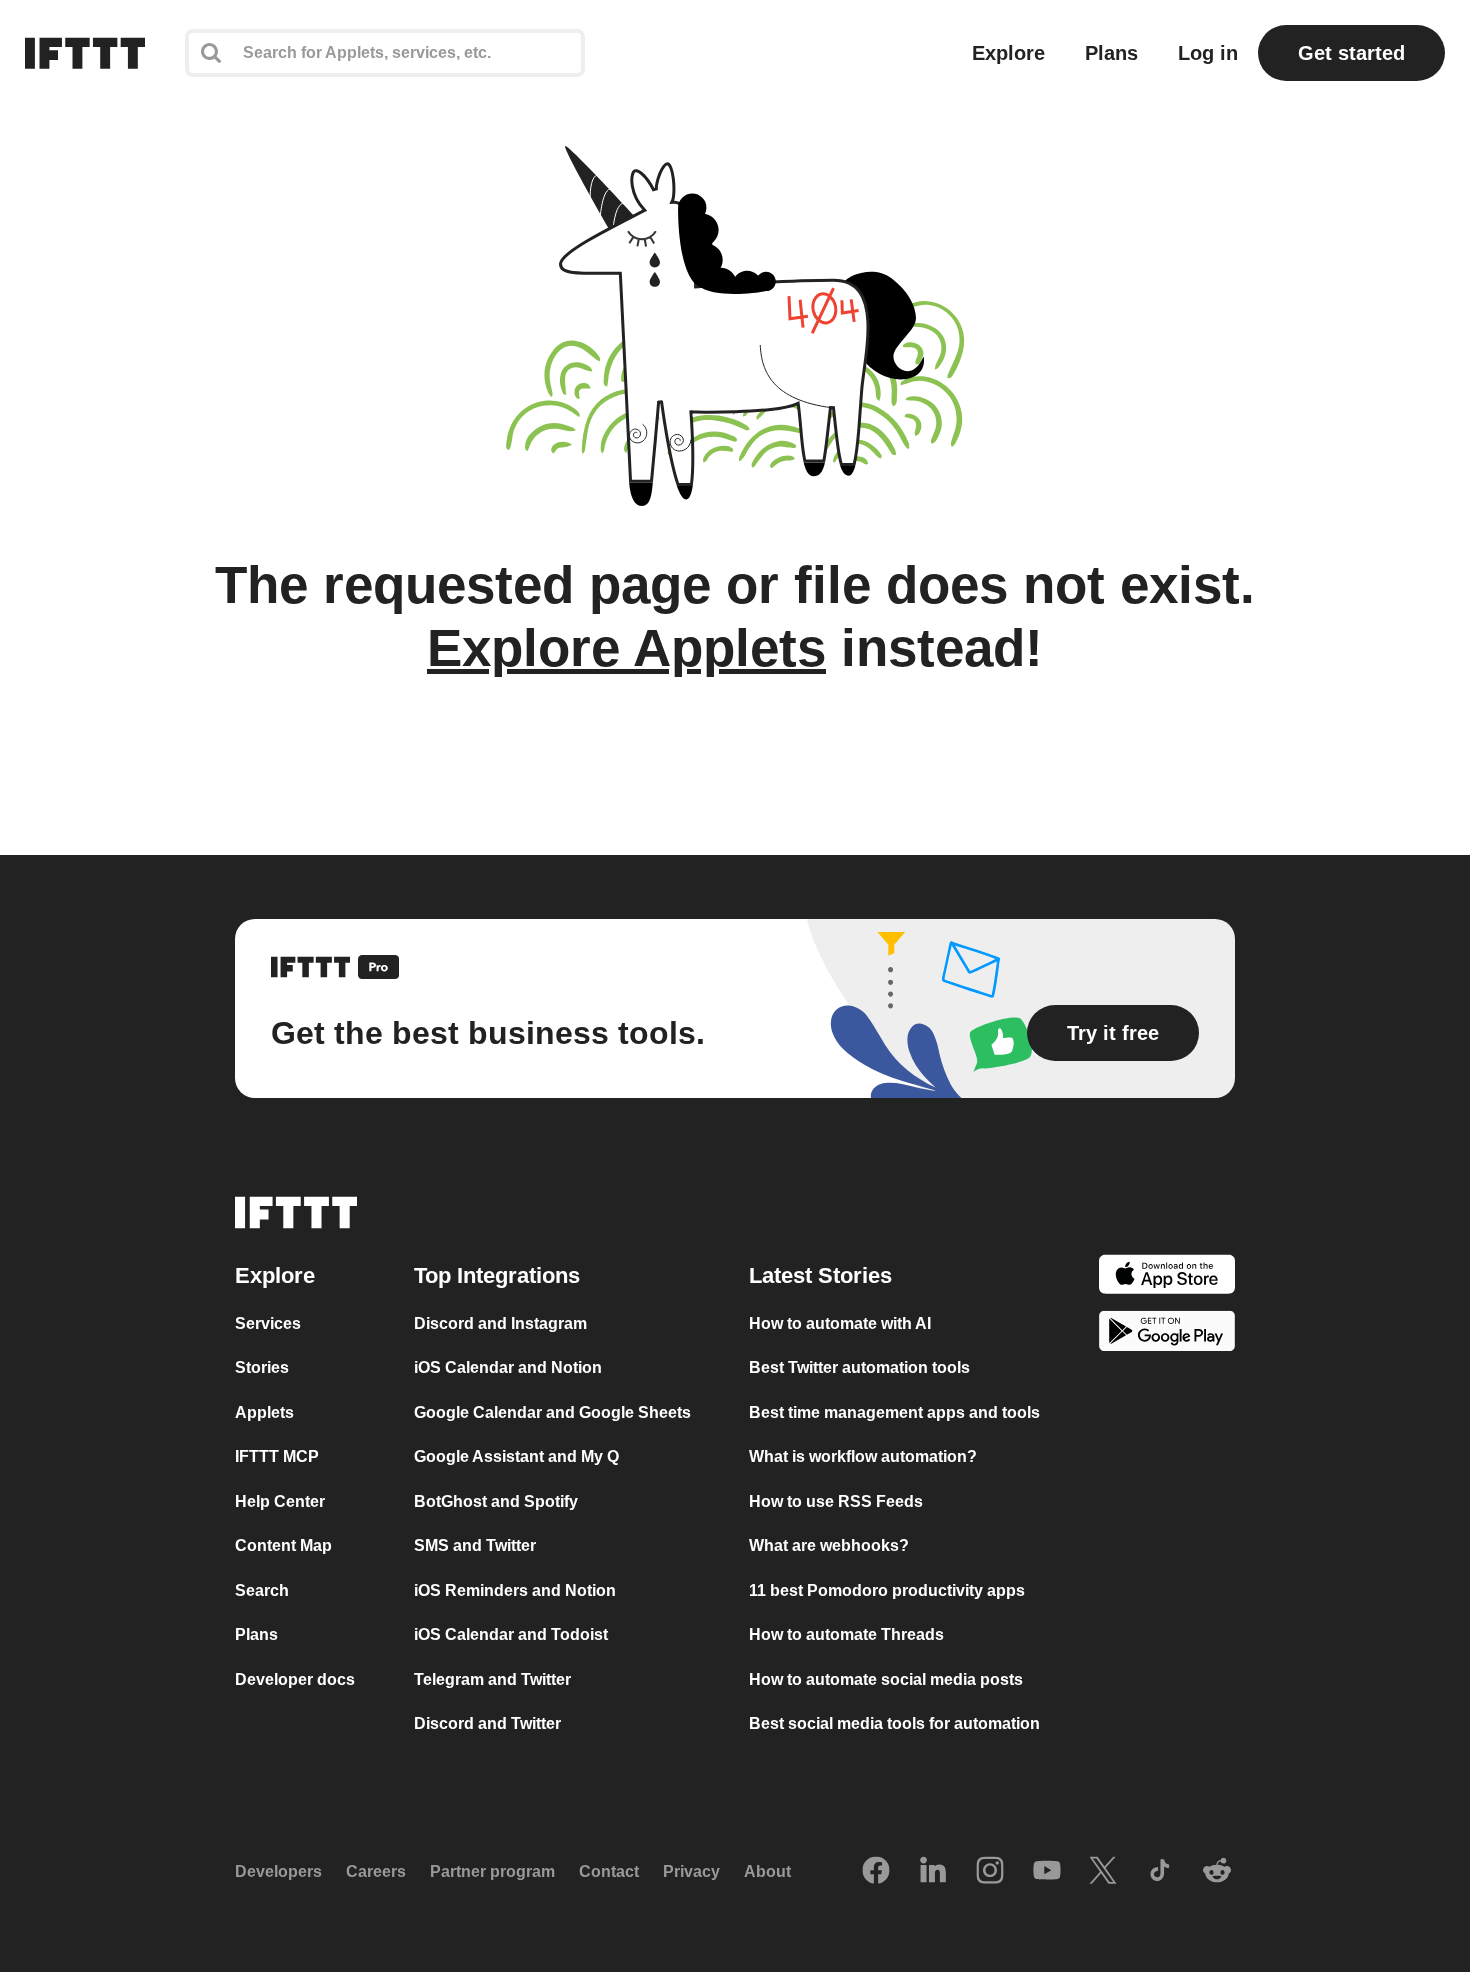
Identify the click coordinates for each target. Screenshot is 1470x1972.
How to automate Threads (846, 1635)
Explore (1008, 53)
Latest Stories (820, 1275)
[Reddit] (1217, 1872)
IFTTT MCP (277, 1457)
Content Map (283, 1546)
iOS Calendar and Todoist (511, 1635)
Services (268, 1323)
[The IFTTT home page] (85, 53)
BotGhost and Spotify (496, 1501)
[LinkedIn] (933, 1872)
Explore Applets (626, 647)
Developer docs (295, 1679)
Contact (609, 1872)
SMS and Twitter (475, 1546)
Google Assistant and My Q (516, 1457)
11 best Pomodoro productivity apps (887, 1590)
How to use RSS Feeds (836, 1501)
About (767, 1872)
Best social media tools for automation (894, 1724)
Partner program (492, 1872)
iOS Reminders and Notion (515, 1590)
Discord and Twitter (487, 1724)
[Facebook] (876, 1872)
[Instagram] (990, 1872)
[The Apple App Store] (1167, 1277)
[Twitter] (1103, 1872)
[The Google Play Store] (1167, 1335)
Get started (1351, 53)
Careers (376, 1872)
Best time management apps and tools (894, 1412)
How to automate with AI (840, 1323)
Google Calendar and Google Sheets (552, 1412)
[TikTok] (1160, 1872)
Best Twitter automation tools (859, 1368)
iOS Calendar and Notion (508, 1368)
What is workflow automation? (863, 1457)
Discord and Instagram (500, 1323)
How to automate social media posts (886, 1679)
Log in (1208, 53)
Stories (262, 1368)
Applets (264, 1412)
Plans (1111, 53)
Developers (278, 1872)
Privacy (691, 1872)
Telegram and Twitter (492, 1679)
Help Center (280, 1501)
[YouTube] (1047, 1872)
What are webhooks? (829, 1546)
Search (262, 1590)
